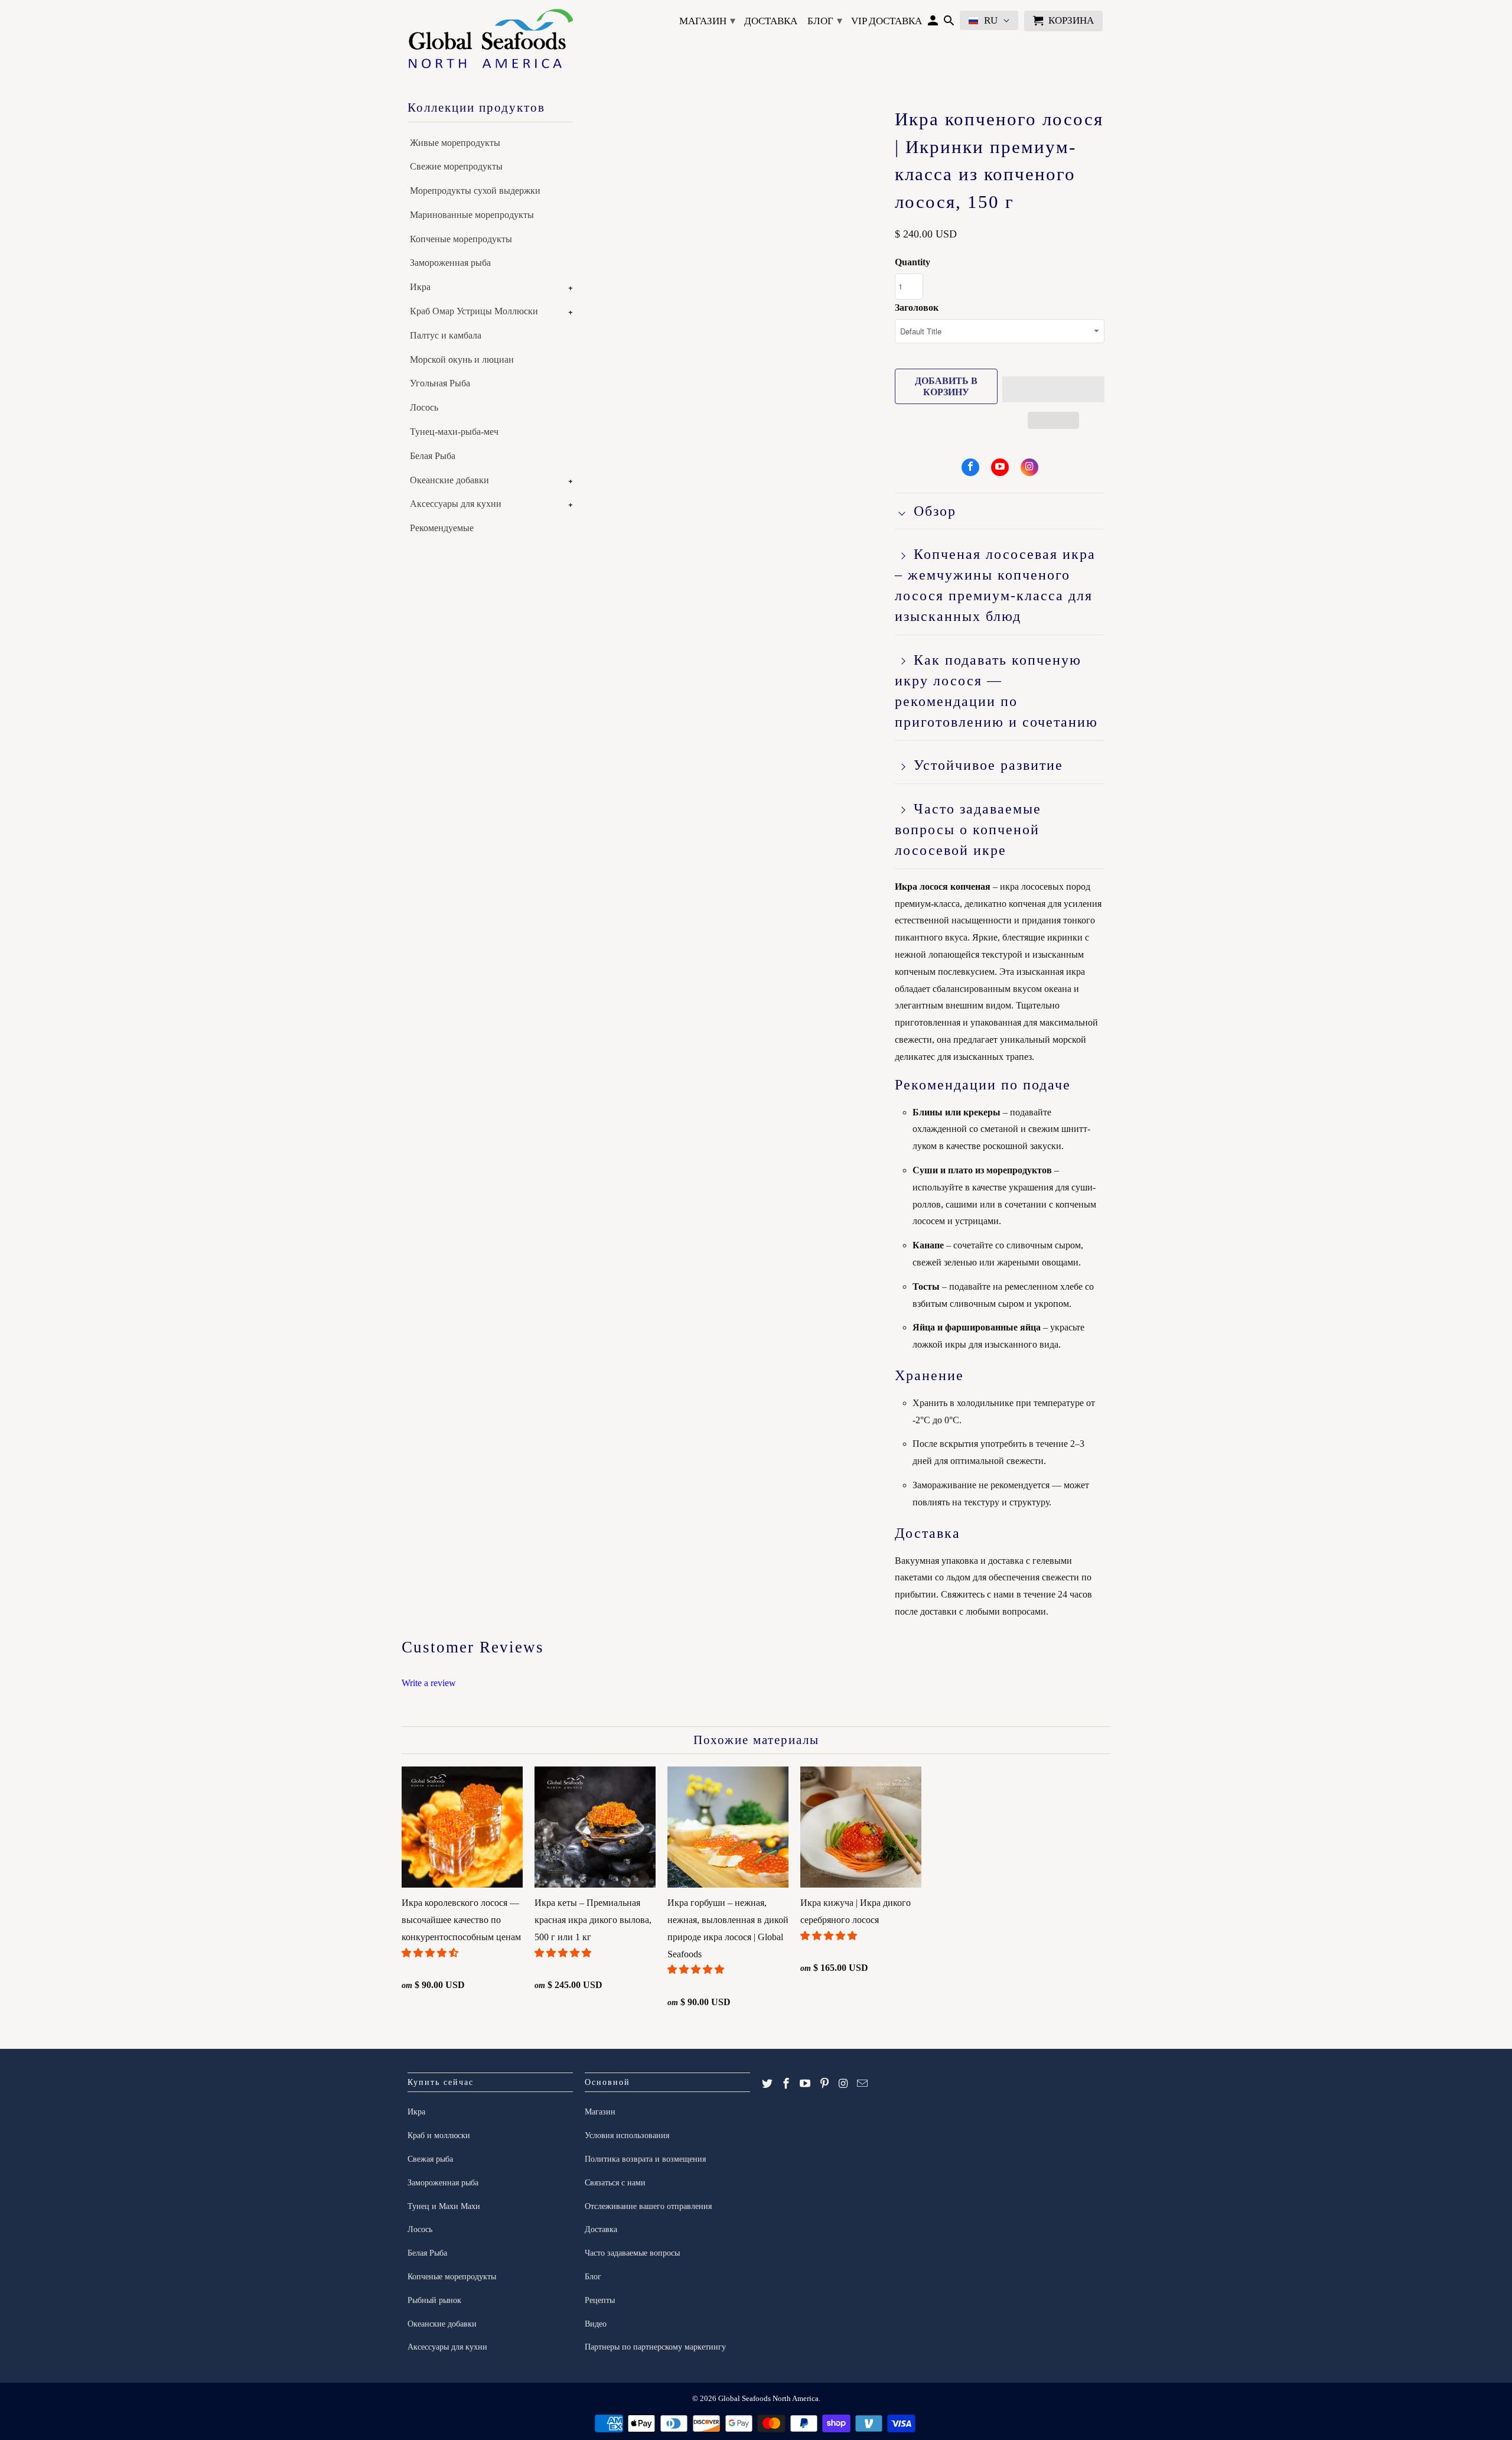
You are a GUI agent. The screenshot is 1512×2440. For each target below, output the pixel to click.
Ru (991, 20)
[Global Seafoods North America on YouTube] (1000, 467)
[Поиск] (949, 23)
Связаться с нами (615, 2183)
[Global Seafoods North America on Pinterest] (825, 2084)
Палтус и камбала (446, 335)
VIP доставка (887, 21)
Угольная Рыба (440, 383)
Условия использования (627, 2135)
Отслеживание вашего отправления (648, 2206)
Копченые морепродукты (461, 239)
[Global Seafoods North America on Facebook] (970, 467)
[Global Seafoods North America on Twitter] (767, 2084)
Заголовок (917, 308)
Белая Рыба (433, 456)
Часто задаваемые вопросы (632, 2253)
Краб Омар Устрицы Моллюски (474, 311)
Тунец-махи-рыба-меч (454, 432)
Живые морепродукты (455, 143)
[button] (1054, 389)
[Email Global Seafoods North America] (862, 2084)
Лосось (424, 407)
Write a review (429, 1683)
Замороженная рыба (450, 263)
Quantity (913, 262)
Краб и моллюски (439, 2135)
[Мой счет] (933, 23)
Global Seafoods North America (768, 2398)
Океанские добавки (449, 480)
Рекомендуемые (442, 528)
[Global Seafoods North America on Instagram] (1029, 467)
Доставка (771, 21)
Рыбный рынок (434, 2300)
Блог (825, 21)
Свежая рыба (430, 2159)
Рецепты (600, 2300)
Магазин (707, 21)
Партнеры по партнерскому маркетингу (655, 2347)
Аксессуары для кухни (456, 504)
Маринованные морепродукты (472, 215)
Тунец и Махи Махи (444, 2206)
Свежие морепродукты (456, 166)
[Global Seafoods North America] (490, 41)
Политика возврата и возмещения (645, 2159)
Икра (420, 287)
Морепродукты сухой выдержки (475, 191)
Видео (596, 2324)
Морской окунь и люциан (462, 360)
